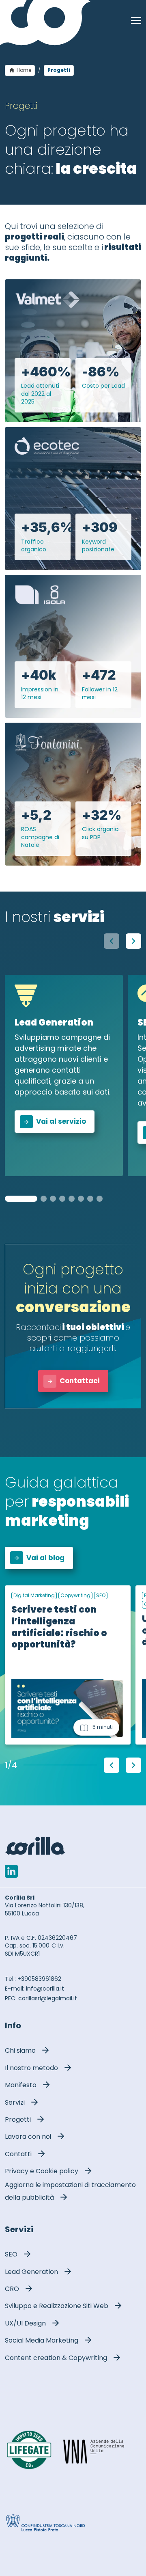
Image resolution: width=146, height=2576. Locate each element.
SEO (11, 2254)
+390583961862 (39, 1979)
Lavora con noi (28, 2137)
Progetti (18, 2119)
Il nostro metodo (31, 2068)
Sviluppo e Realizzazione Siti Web (57, 2306)
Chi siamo (20, 2050)
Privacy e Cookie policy (42, 2171)
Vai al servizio (61, 1121)
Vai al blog (45, 1558)
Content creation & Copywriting (56, 2358)
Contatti (18, 2154)
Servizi (15, 2102)
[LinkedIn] (11, 1871)
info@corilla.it (45, 1989)
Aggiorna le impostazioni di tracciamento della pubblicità (70, 2191)
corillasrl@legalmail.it (48, 1998)
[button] (133, 941)
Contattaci (80, 1381)
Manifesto (21, 2085)
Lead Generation (31, 2272)
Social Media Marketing (42, 2340)
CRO (12, 2289)
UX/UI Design (25, 2323)
